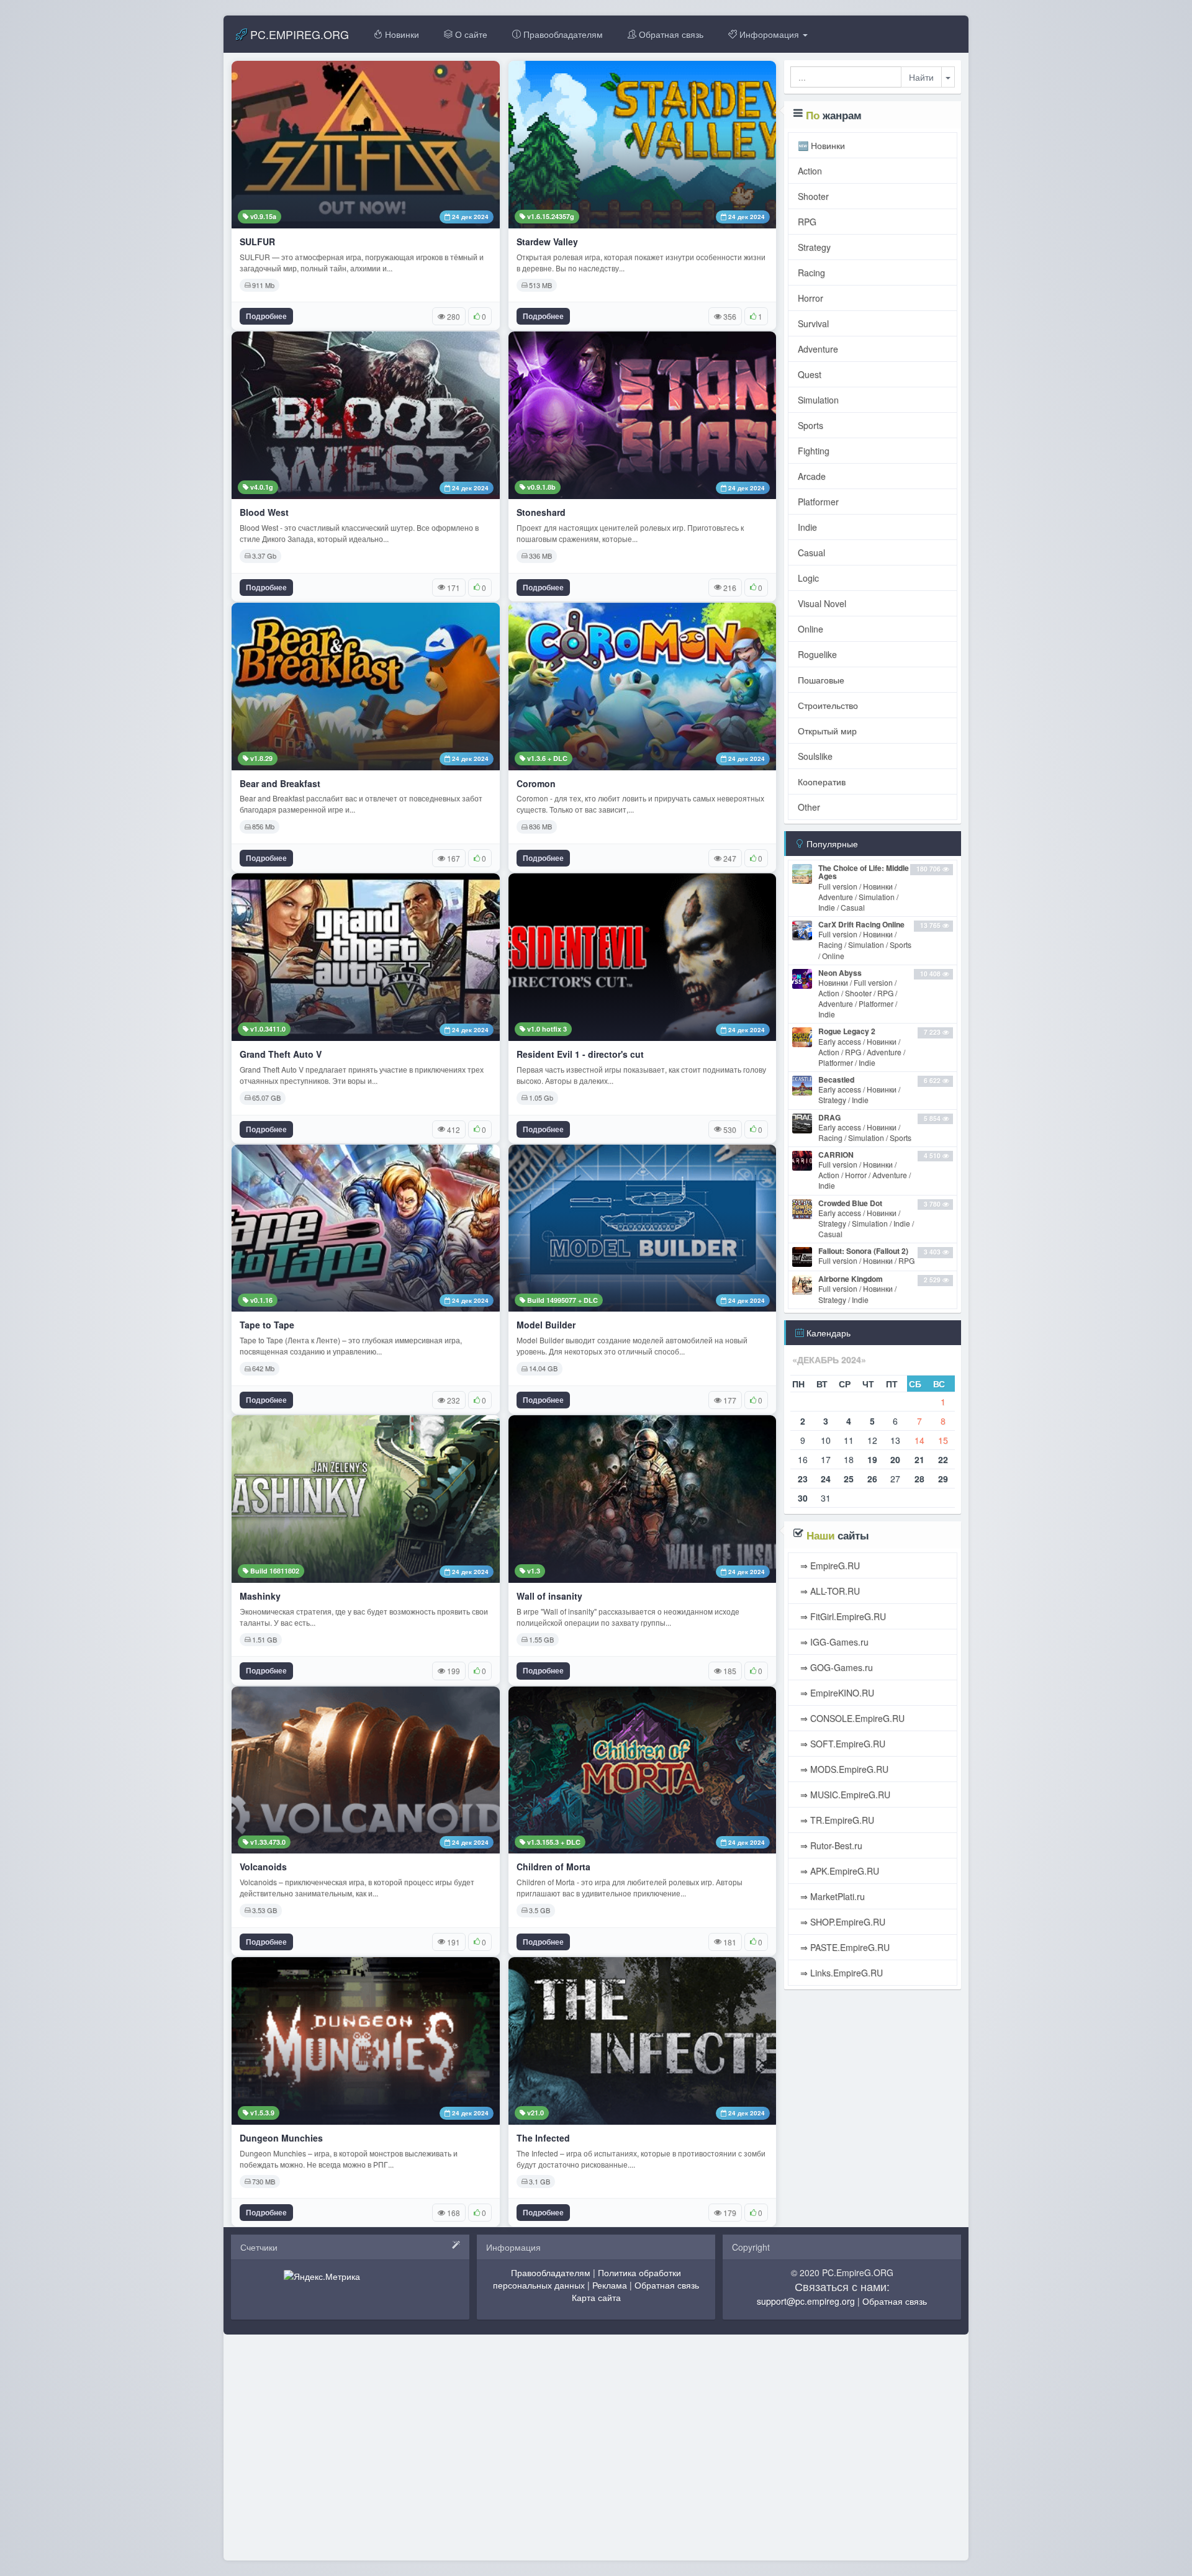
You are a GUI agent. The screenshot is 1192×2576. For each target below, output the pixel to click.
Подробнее (266, 316)
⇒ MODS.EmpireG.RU (843, 1769)
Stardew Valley (547, 242)
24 (826, 1479)
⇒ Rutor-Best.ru (830, 1845)
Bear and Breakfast (280, 784)
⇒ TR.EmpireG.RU (836, 1820)
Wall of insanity (549, 1596)
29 (943, 1479)
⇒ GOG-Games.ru (835, 1667)
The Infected (543, 2138)
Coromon (536, 784)
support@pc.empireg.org (806, 2301)
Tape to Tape (267, 1325)
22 (943, 1459)
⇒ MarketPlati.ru (831, 1896)
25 (849, 1479)
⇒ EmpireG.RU (829, 1565)
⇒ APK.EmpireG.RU (838, 1871)
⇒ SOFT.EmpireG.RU (842, 1744)
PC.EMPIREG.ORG (298, 34)
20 (895, 1459)
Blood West (264, 512)
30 (803, 1498)
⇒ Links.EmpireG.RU (840, 1973)
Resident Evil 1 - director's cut (580, 1054)
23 (803, 1479)
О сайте (470, 34)
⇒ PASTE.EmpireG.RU (844, 1947)
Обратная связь (670, 34)
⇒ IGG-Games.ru (833, 1642)
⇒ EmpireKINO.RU (836, 1693)
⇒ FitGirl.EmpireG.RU (842, 1616)
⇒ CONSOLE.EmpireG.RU (851, 1718)
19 (872, 1459)
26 (872, 1479)
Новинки (401, 34)
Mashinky (260, 1596)
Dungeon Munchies (281, 2138)
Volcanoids (263, 1867)
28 (919, 1479)
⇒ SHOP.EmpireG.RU (842, 1922)
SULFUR (257, 242)
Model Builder (546, 1325)
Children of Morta (553, 1867)
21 (919, 1459)
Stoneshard (541, 512)
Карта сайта (596, 2297)
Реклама (610, 2285)
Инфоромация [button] (769, 34)
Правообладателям (562, 34)
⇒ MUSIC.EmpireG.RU (844, 1795)
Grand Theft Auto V (281, 1054)
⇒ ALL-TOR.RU (829, 1591)
